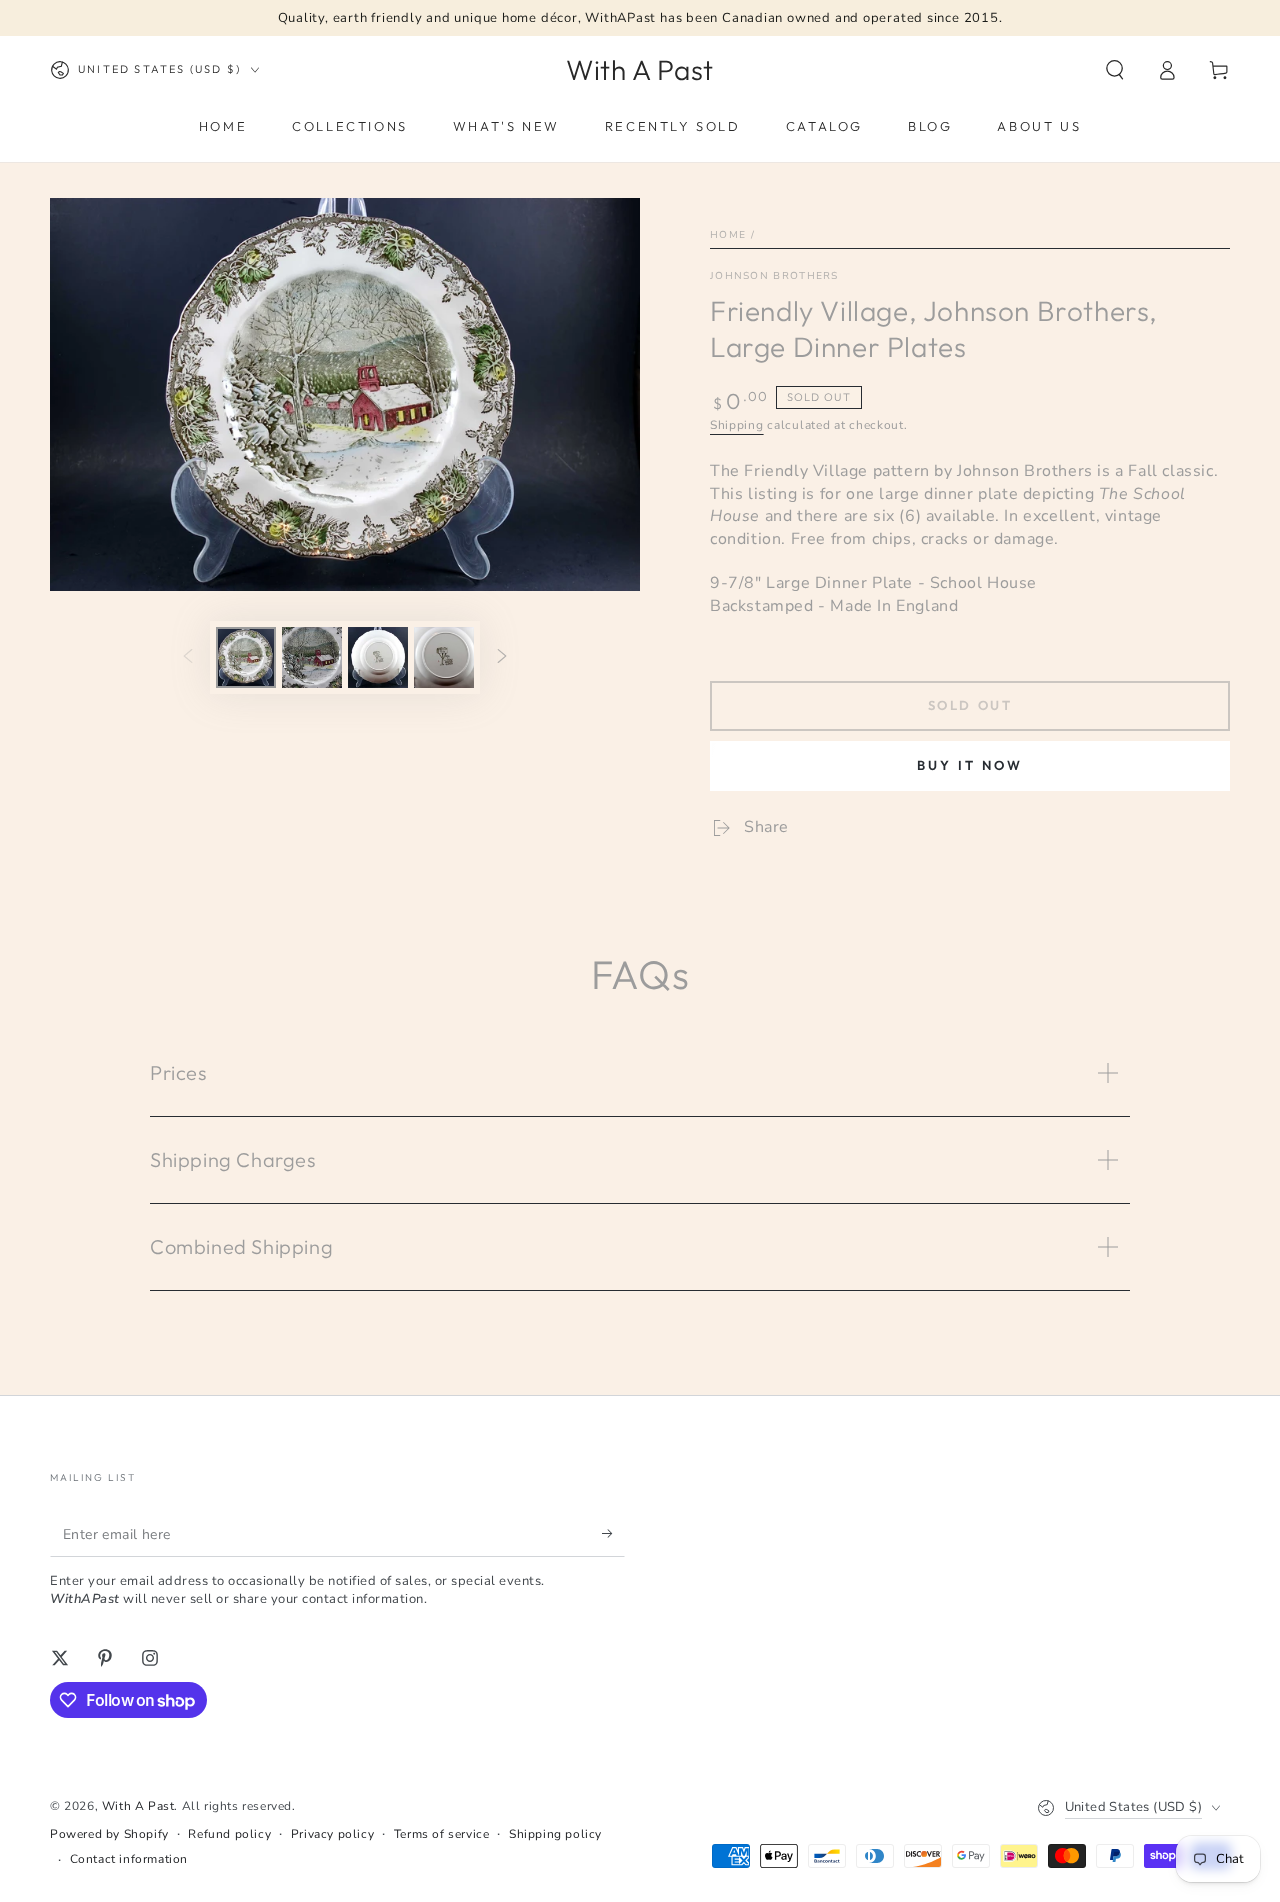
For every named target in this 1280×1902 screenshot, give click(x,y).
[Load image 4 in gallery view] (444, 657)
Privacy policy (332, 1834)
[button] (1115, 70)
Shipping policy (555, 1834)
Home (728, 235)
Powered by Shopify (109, 1834)
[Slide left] (188, 658)
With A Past (138, 1806)
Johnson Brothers (774, 276)
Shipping (737, 425)
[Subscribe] (613, 1534)
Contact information (129, 1859)
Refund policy (229, 1834)
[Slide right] (502, 658)
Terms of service (442, 1834)
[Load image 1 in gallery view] (246, 657)
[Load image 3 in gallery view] (378, 657)
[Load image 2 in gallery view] (312, 657)
